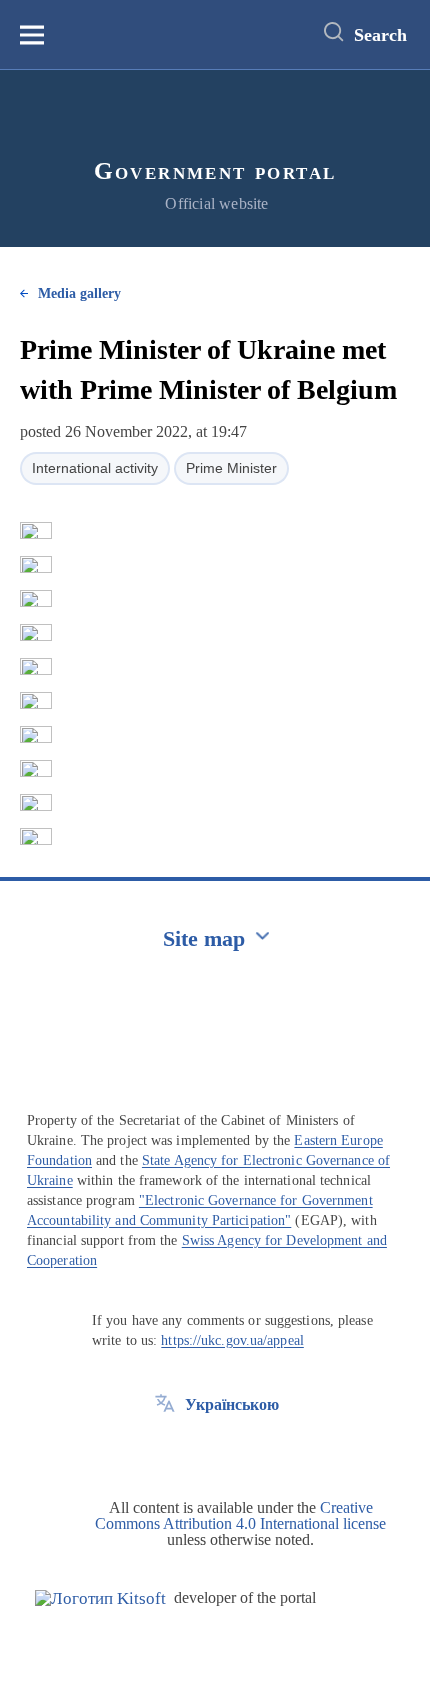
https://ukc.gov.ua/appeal (232, 1340)
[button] (36, 531)
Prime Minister (231, 468)
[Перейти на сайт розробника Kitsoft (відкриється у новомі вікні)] (100, 1598)
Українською (232, 1404)
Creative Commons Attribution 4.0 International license (240, 1515)
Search (380, 35)
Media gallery (79, 293)
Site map (204, 938)
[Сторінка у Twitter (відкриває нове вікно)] (165, 1450)
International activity (95, 468)
